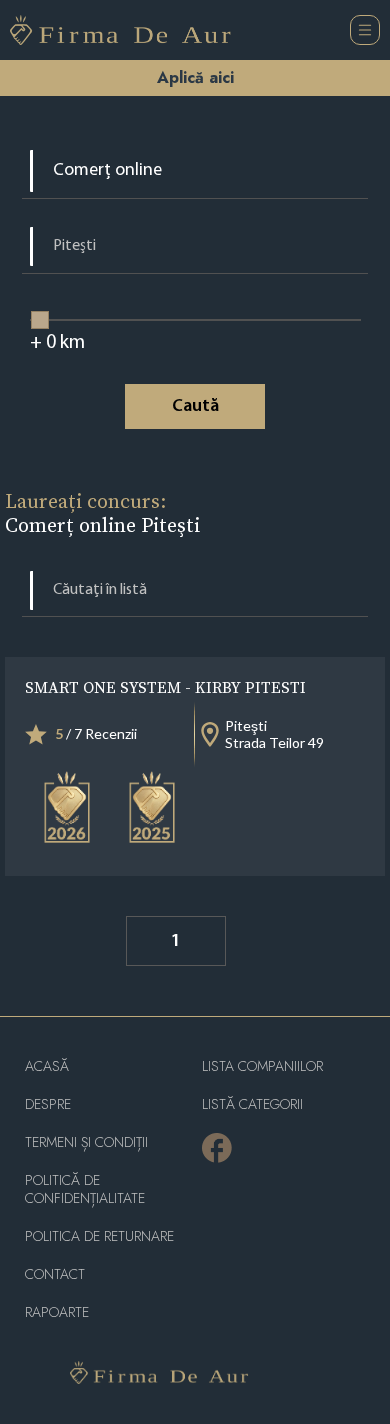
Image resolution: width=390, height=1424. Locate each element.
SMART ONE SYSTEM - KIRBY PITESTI (165, 687)
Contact (55, 1274)
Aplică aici (195, 77)
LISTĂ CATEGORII (252, 1104)
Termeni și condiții (86, 1142)
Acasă (47, 1066)
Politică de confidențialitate (85, 1189)
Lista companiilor (262, 1066)
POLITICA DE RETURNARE (99, 1236)
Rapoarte (57, 1312)
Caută (195, 407)
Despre (48, 1104)
